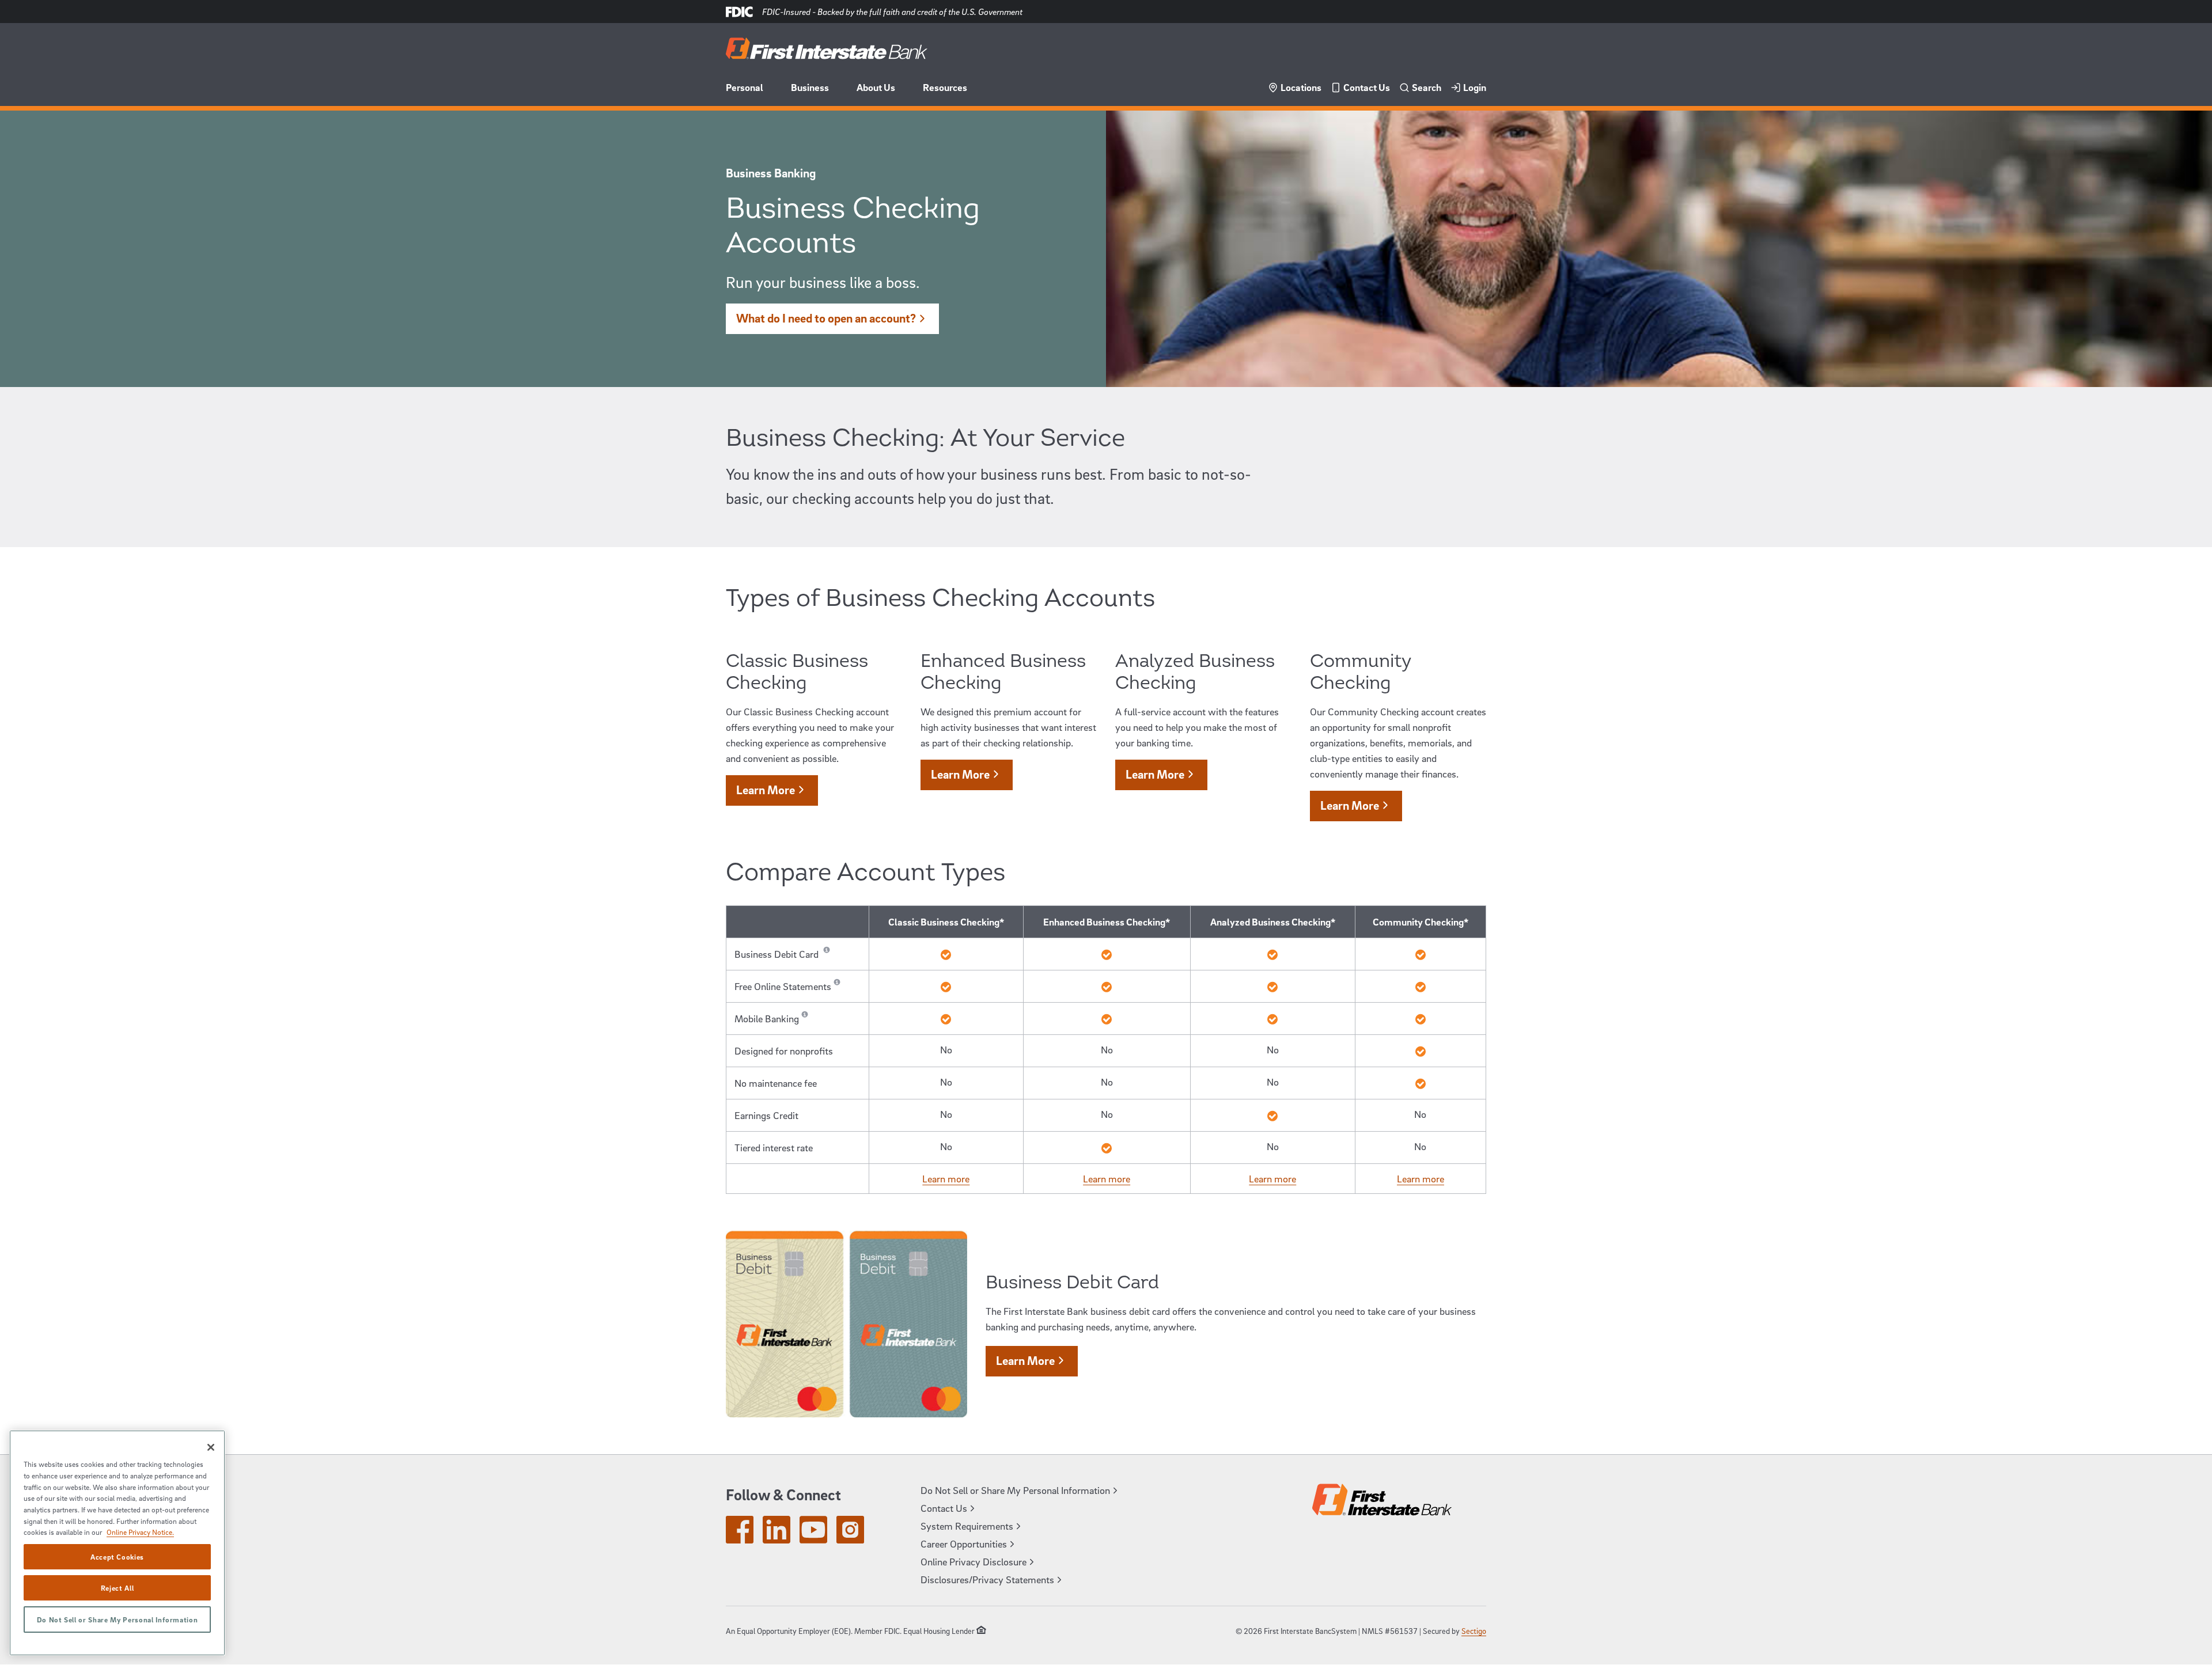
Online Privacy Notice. (140, 1532)
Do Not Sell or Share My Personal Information (118, 1620)
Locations (1301, 87)
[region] (117, 1543)
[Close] (211, 1447)
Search (1427, 87)
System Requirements (967, 1526)
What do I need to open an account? (826, 318)
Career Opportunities (964, 1544)
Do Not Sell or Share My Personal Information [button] (1015, 1490)
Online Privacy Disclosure (974, 1562)
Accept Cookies (117, 1557)
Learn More (766, 790)
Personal (745, 87)
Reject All (118, 1588)
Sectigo (1474, 1631)
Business (810, 87)
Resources (945, 87)
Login (1475, 87)
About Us (876, 87)
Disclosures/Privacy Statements (987, 1579)
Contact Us (1367, 87)
